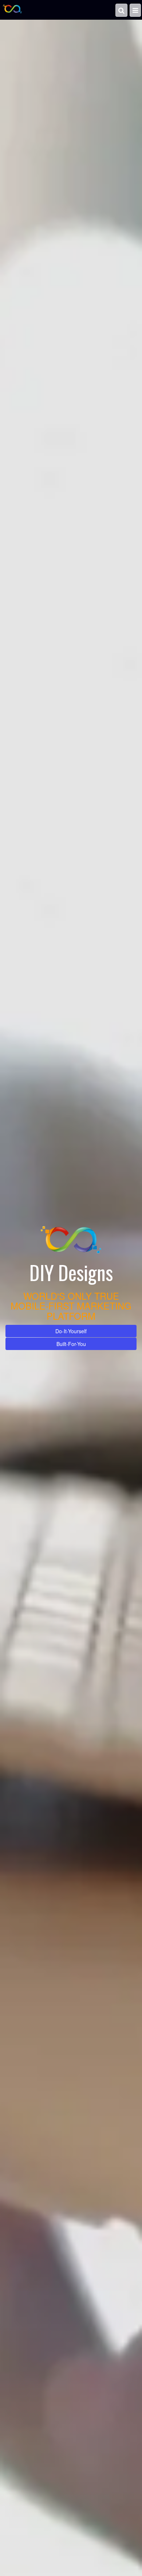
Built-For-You (71, 1338)
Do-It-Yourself (71, 1325)
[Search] (123, 9)
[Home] (12, 9)
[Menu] (136, 9)
